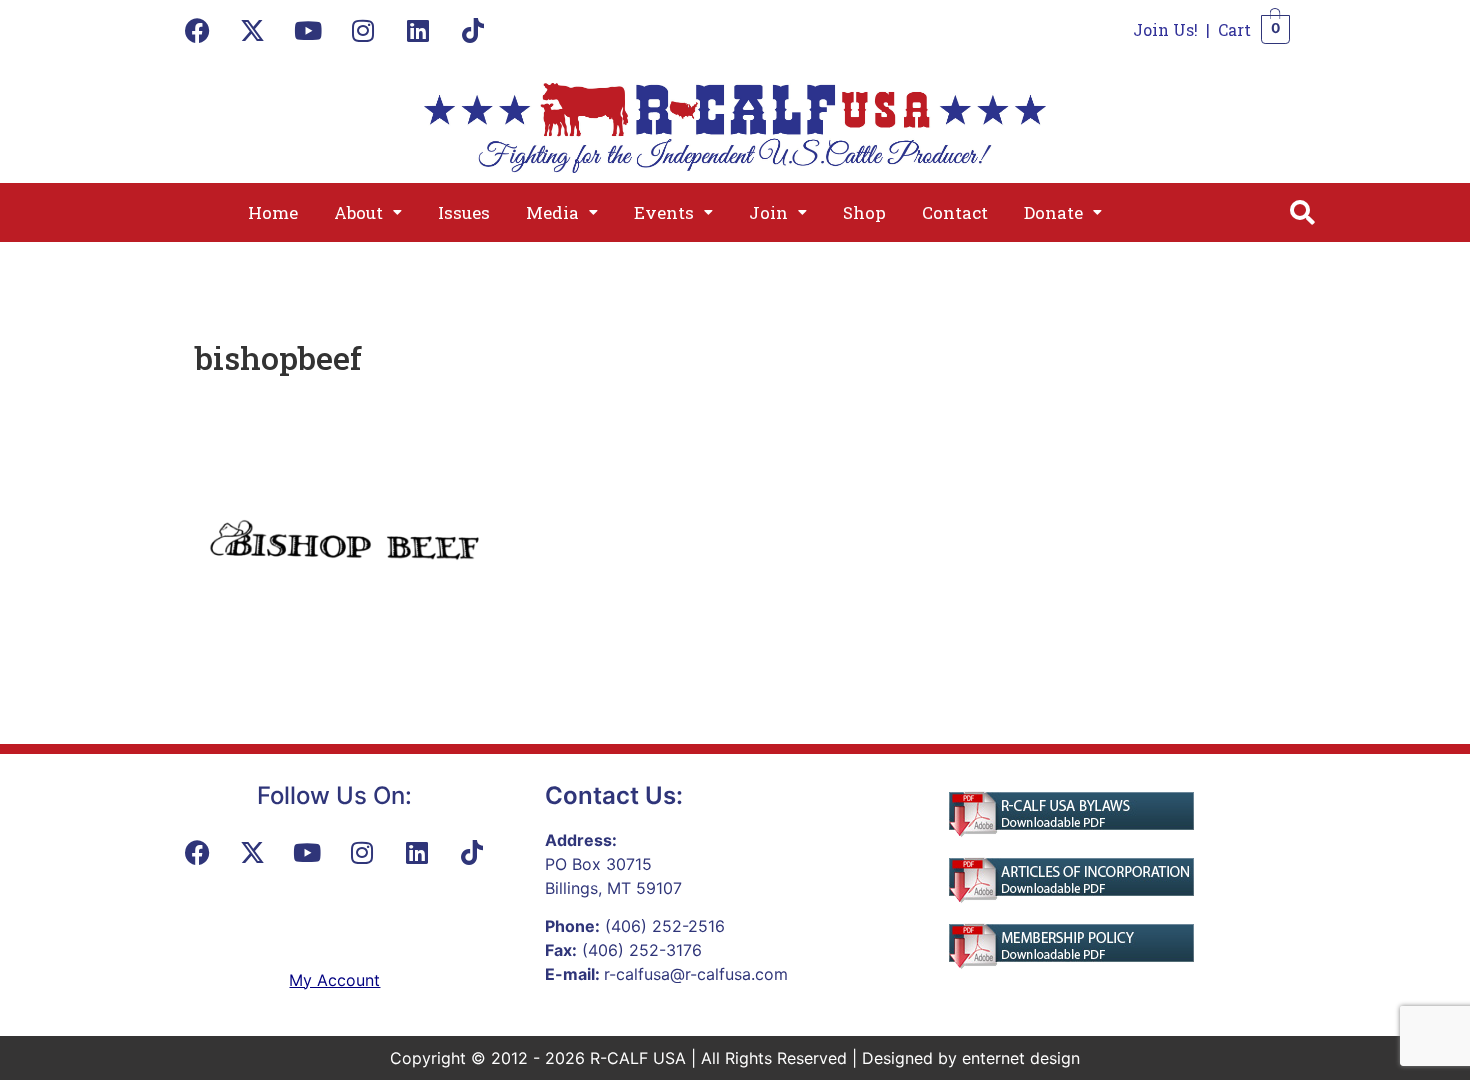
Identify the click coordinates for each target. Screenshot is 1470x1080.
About (358, 212)
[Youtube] (308, 30)
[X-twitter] (253, 30)
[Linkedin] (418, 30)
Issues (464, 212)
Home (273, 212)
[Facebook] (198, 30)
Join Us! (1165, 29)
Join (768, 212)
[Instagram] (363, 30)
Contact (955, 212)
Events (664, 212)
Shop (864, 212)
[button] (368, 212)
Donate (1053, 212)
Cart (1234, 29)
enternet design (1021, 1058)
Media (552, 212)
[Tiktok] (473, 30)
